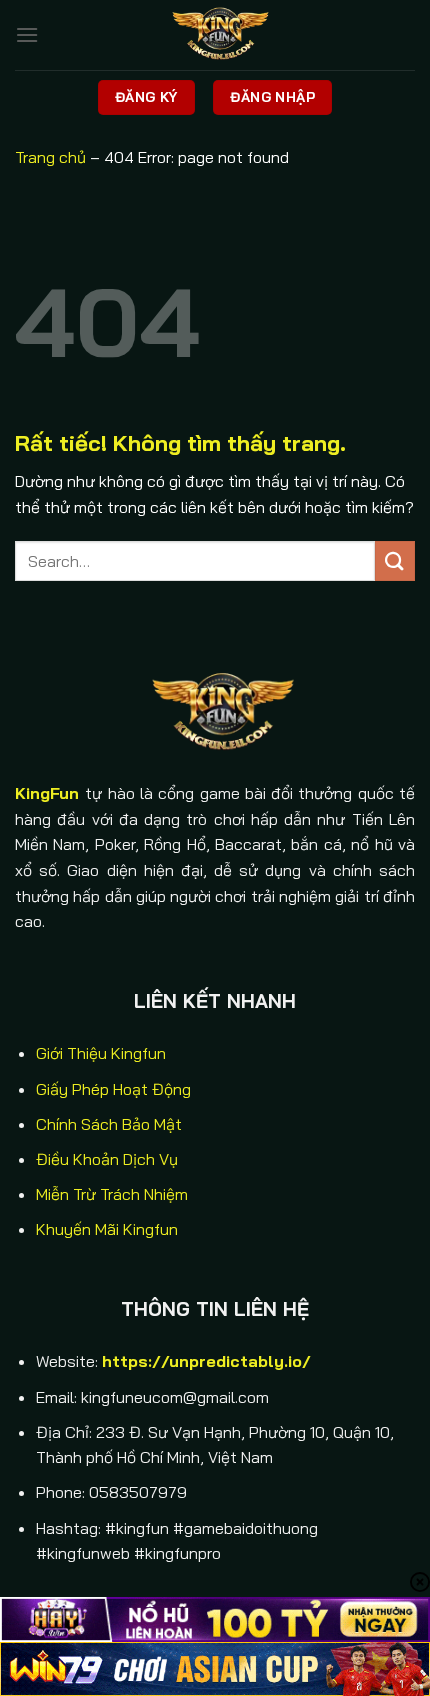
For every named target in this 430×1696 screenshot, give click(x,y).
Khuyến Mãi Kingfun (107, 1229)
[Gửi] (395, 560)
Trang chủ (50, 157)
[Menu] (27, 34)
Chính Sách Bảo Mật (109, 1124)
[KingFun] (215, 35)
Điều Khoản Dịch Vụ (107, 1159)
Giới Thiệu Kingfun (101, 1053)
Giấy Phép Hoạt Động (113, 1089)
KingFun (47, 793)
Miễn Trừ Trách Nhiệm (112, 1194)
